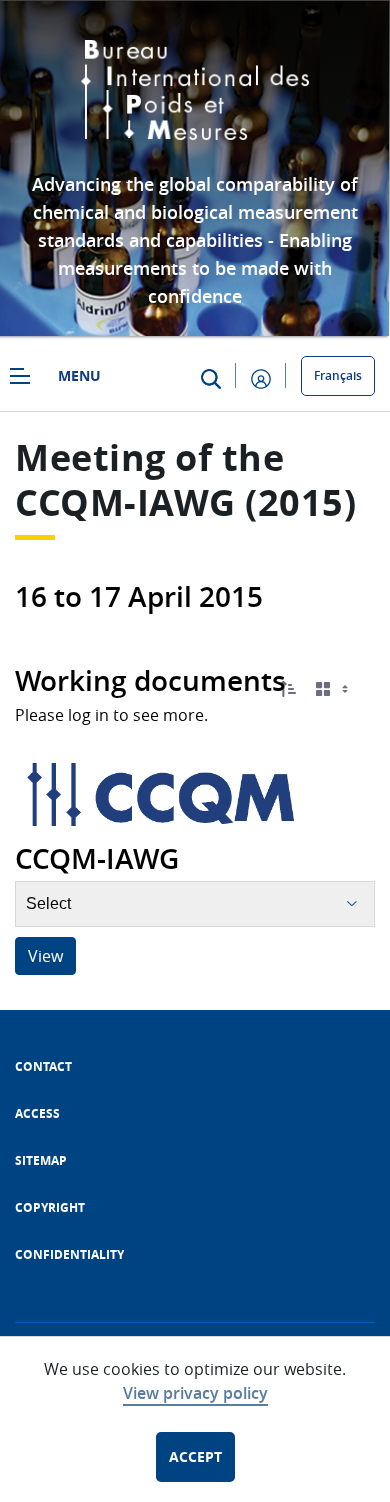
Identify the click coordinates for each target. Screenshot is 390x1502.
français (338, 375)
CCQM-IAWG (125, 502)
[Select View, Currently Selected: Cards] (334, 689)
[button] (288, 689)
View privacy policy (195, 1393)
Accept (195, 1456)
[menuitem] (43, 1066)
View (45, 956)
